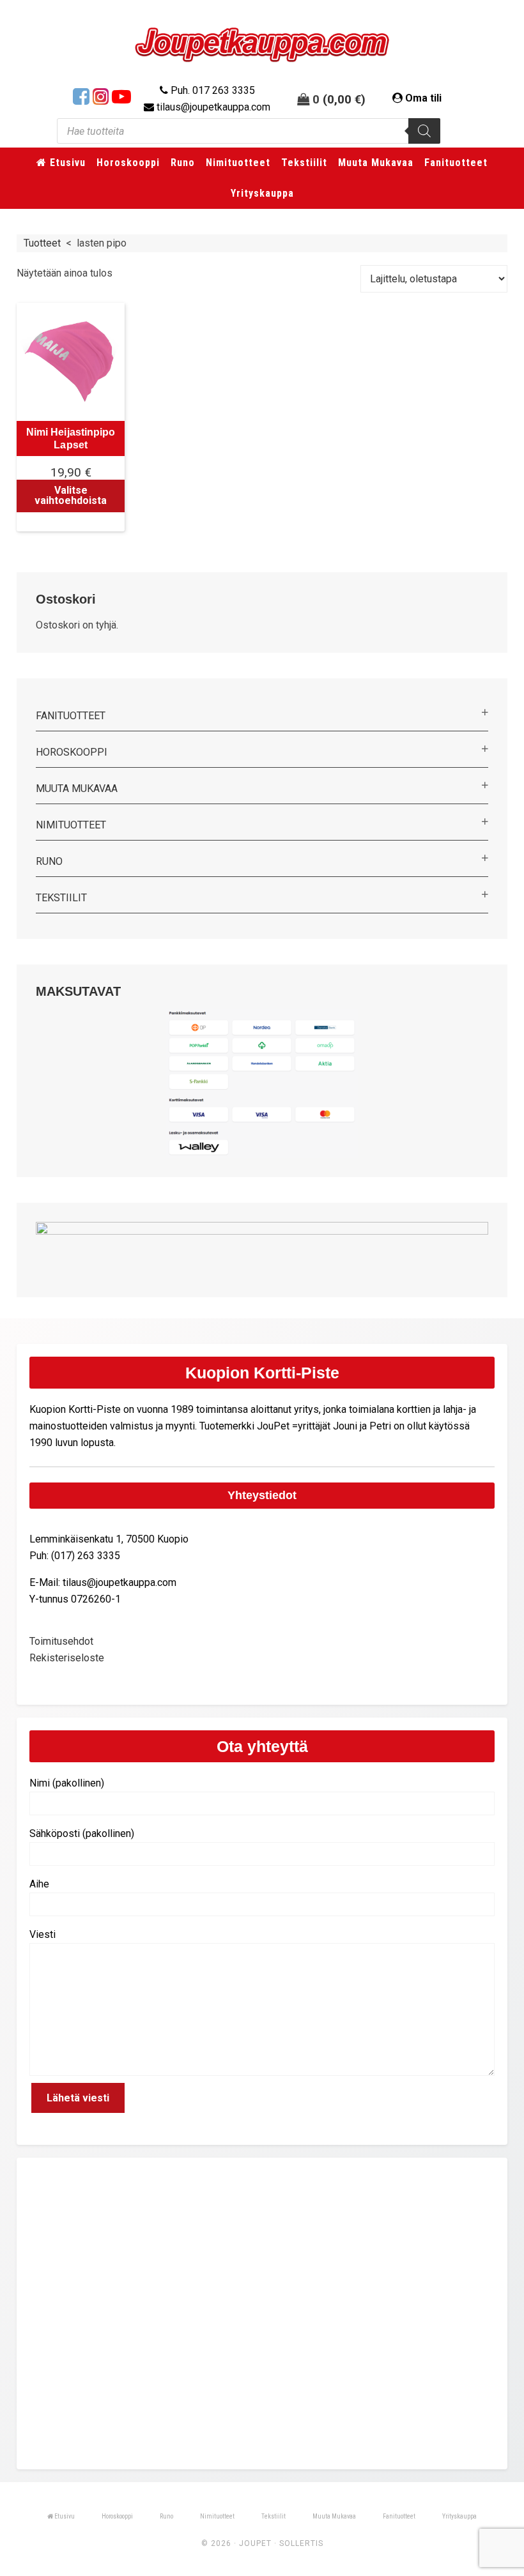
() (344, 99)
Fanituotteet (71, 716)
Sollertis (301, 2543)
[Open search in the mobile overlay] (249, 131)
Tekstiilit (61, 898)
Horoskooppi (72, 752)
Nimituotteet (71, 825)
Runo (49, 861)
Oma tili (423, 98)
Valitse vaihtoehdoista (71, 495)
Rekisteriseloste (67, 1658)
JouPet (255, 2543)
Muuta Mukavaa (77, 789)
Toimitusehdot (61, 1641)
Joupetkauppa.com (262, 45)
